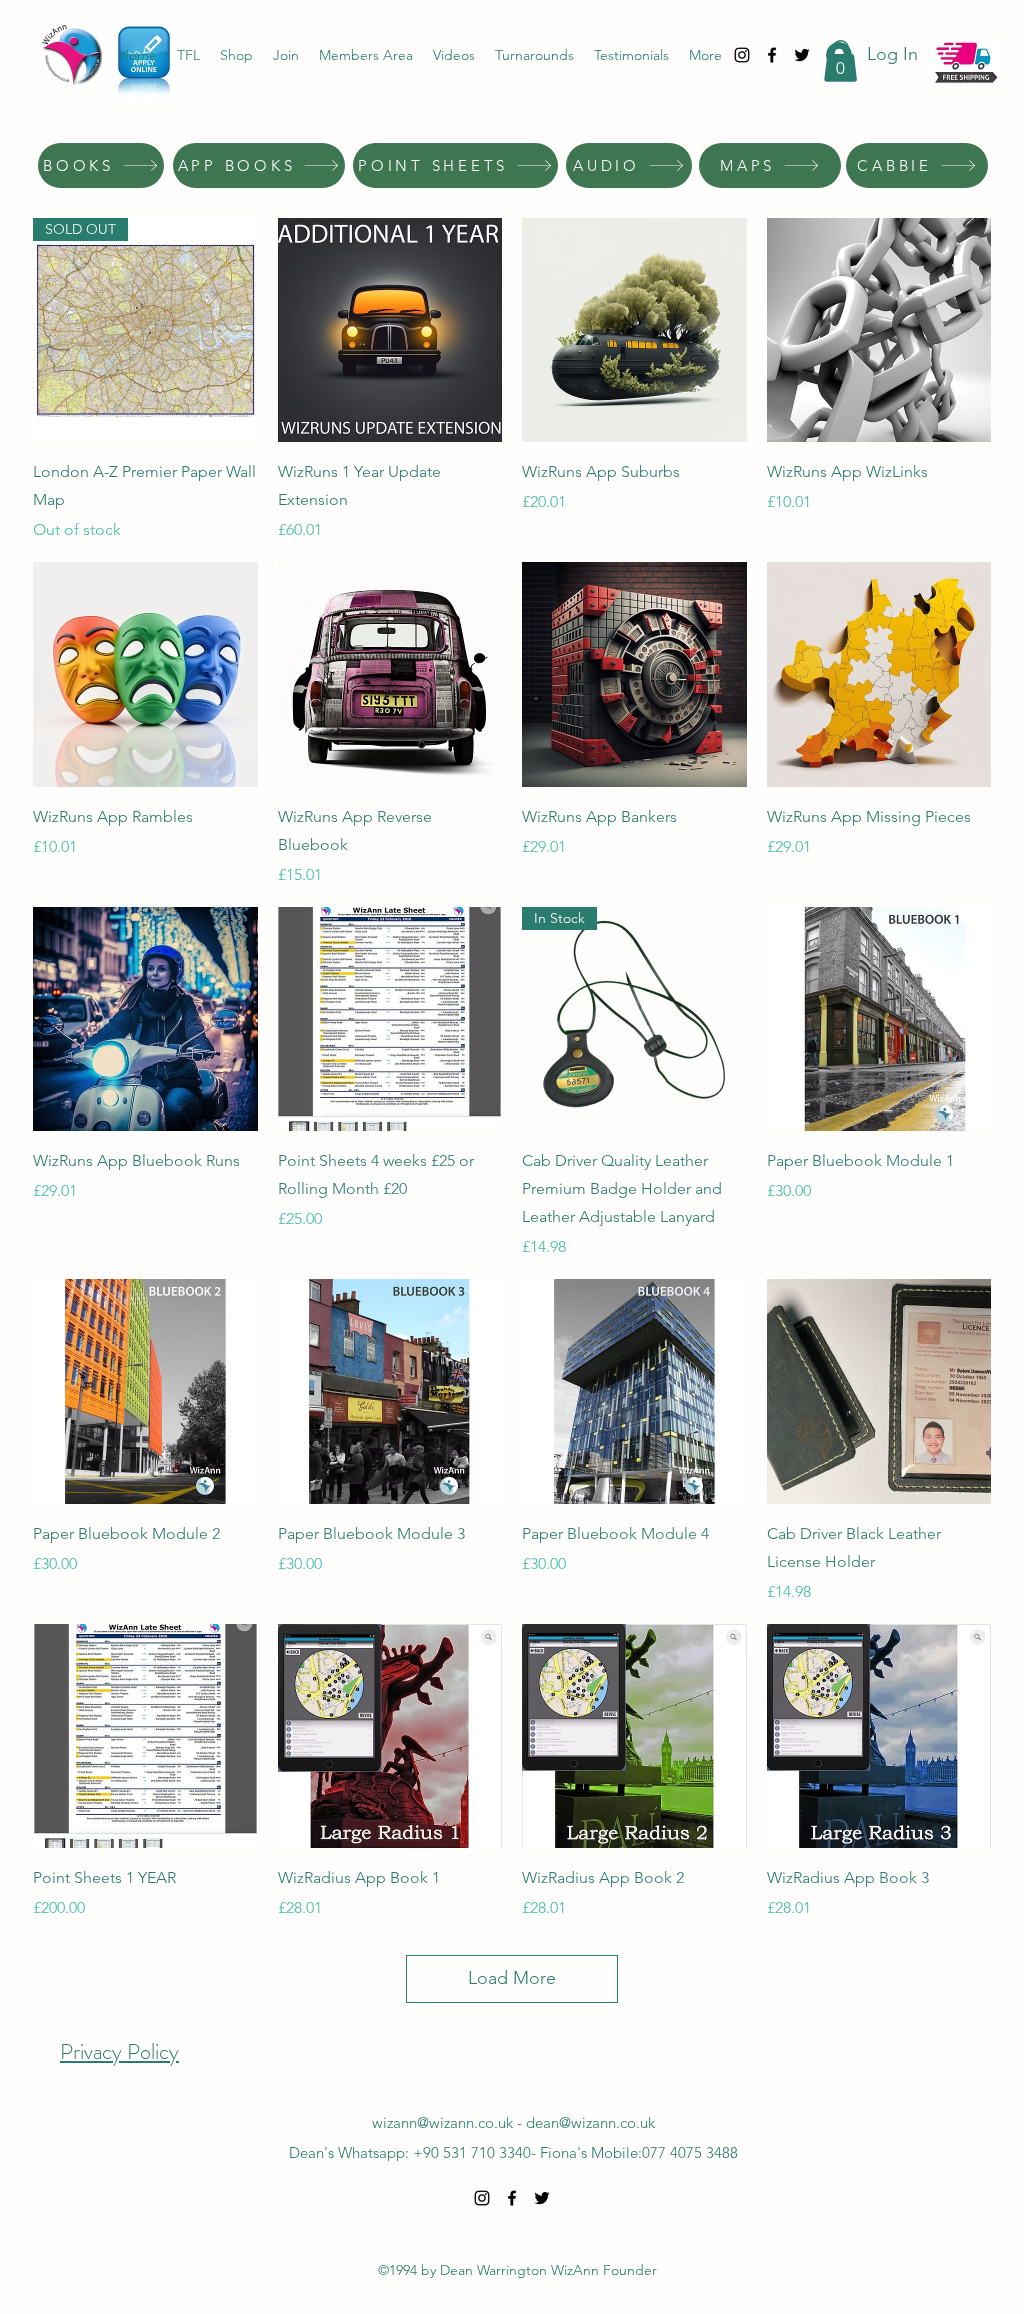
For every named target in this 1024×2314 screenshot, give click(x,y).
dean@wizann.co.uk (590, 2122)
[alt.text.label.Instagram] (742, 55)
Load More (512, 1978)
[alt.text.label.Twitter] (802, 55)
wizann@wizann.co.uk (442, 2122)
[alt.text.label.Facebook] (772, 55)
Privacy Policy (119, 2051)
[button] (840, 61)
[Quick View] (390, 330)
